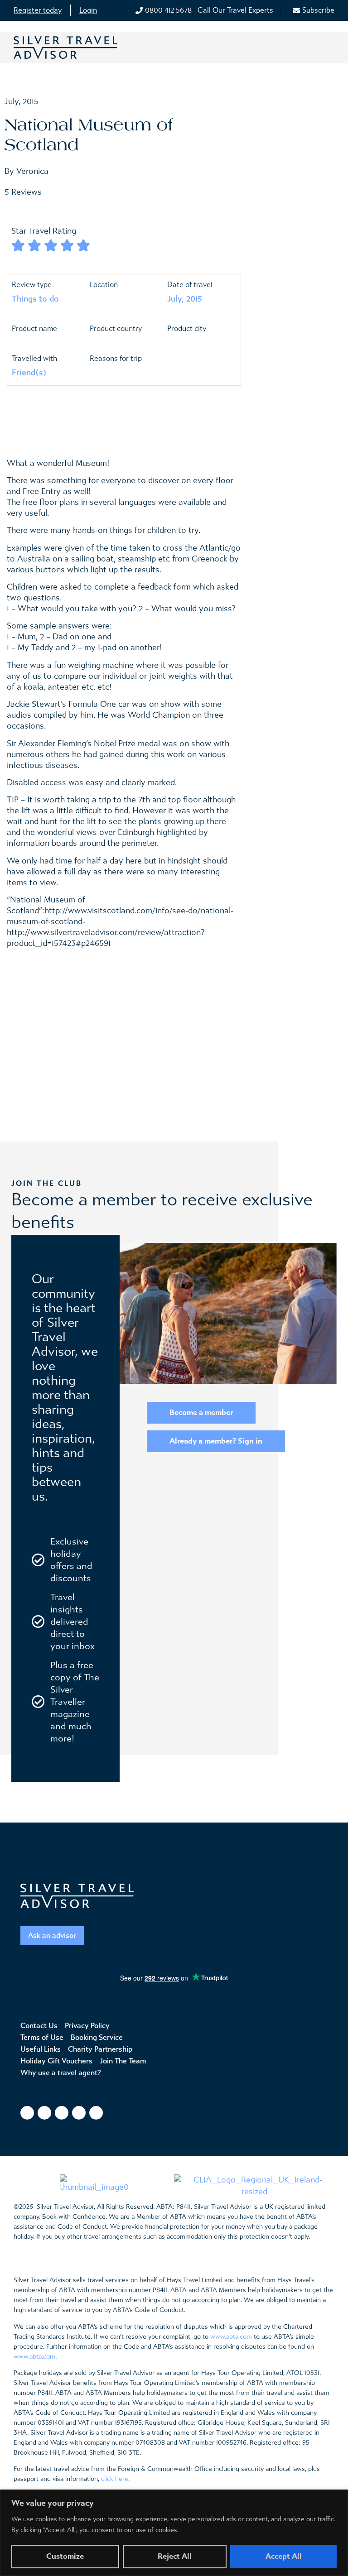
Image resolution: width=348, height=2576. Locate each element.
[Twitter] (62, 2113)
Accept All (284, 2556)
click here (115, 2479)
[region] (174, 2533)
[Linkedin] (96, 2113)
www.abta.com (231, 2337)
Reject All (175, 2556)
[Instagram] (44, 2113)
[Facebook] (27, 2113)
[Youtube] (79, 2113)
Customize (65, 2556)
